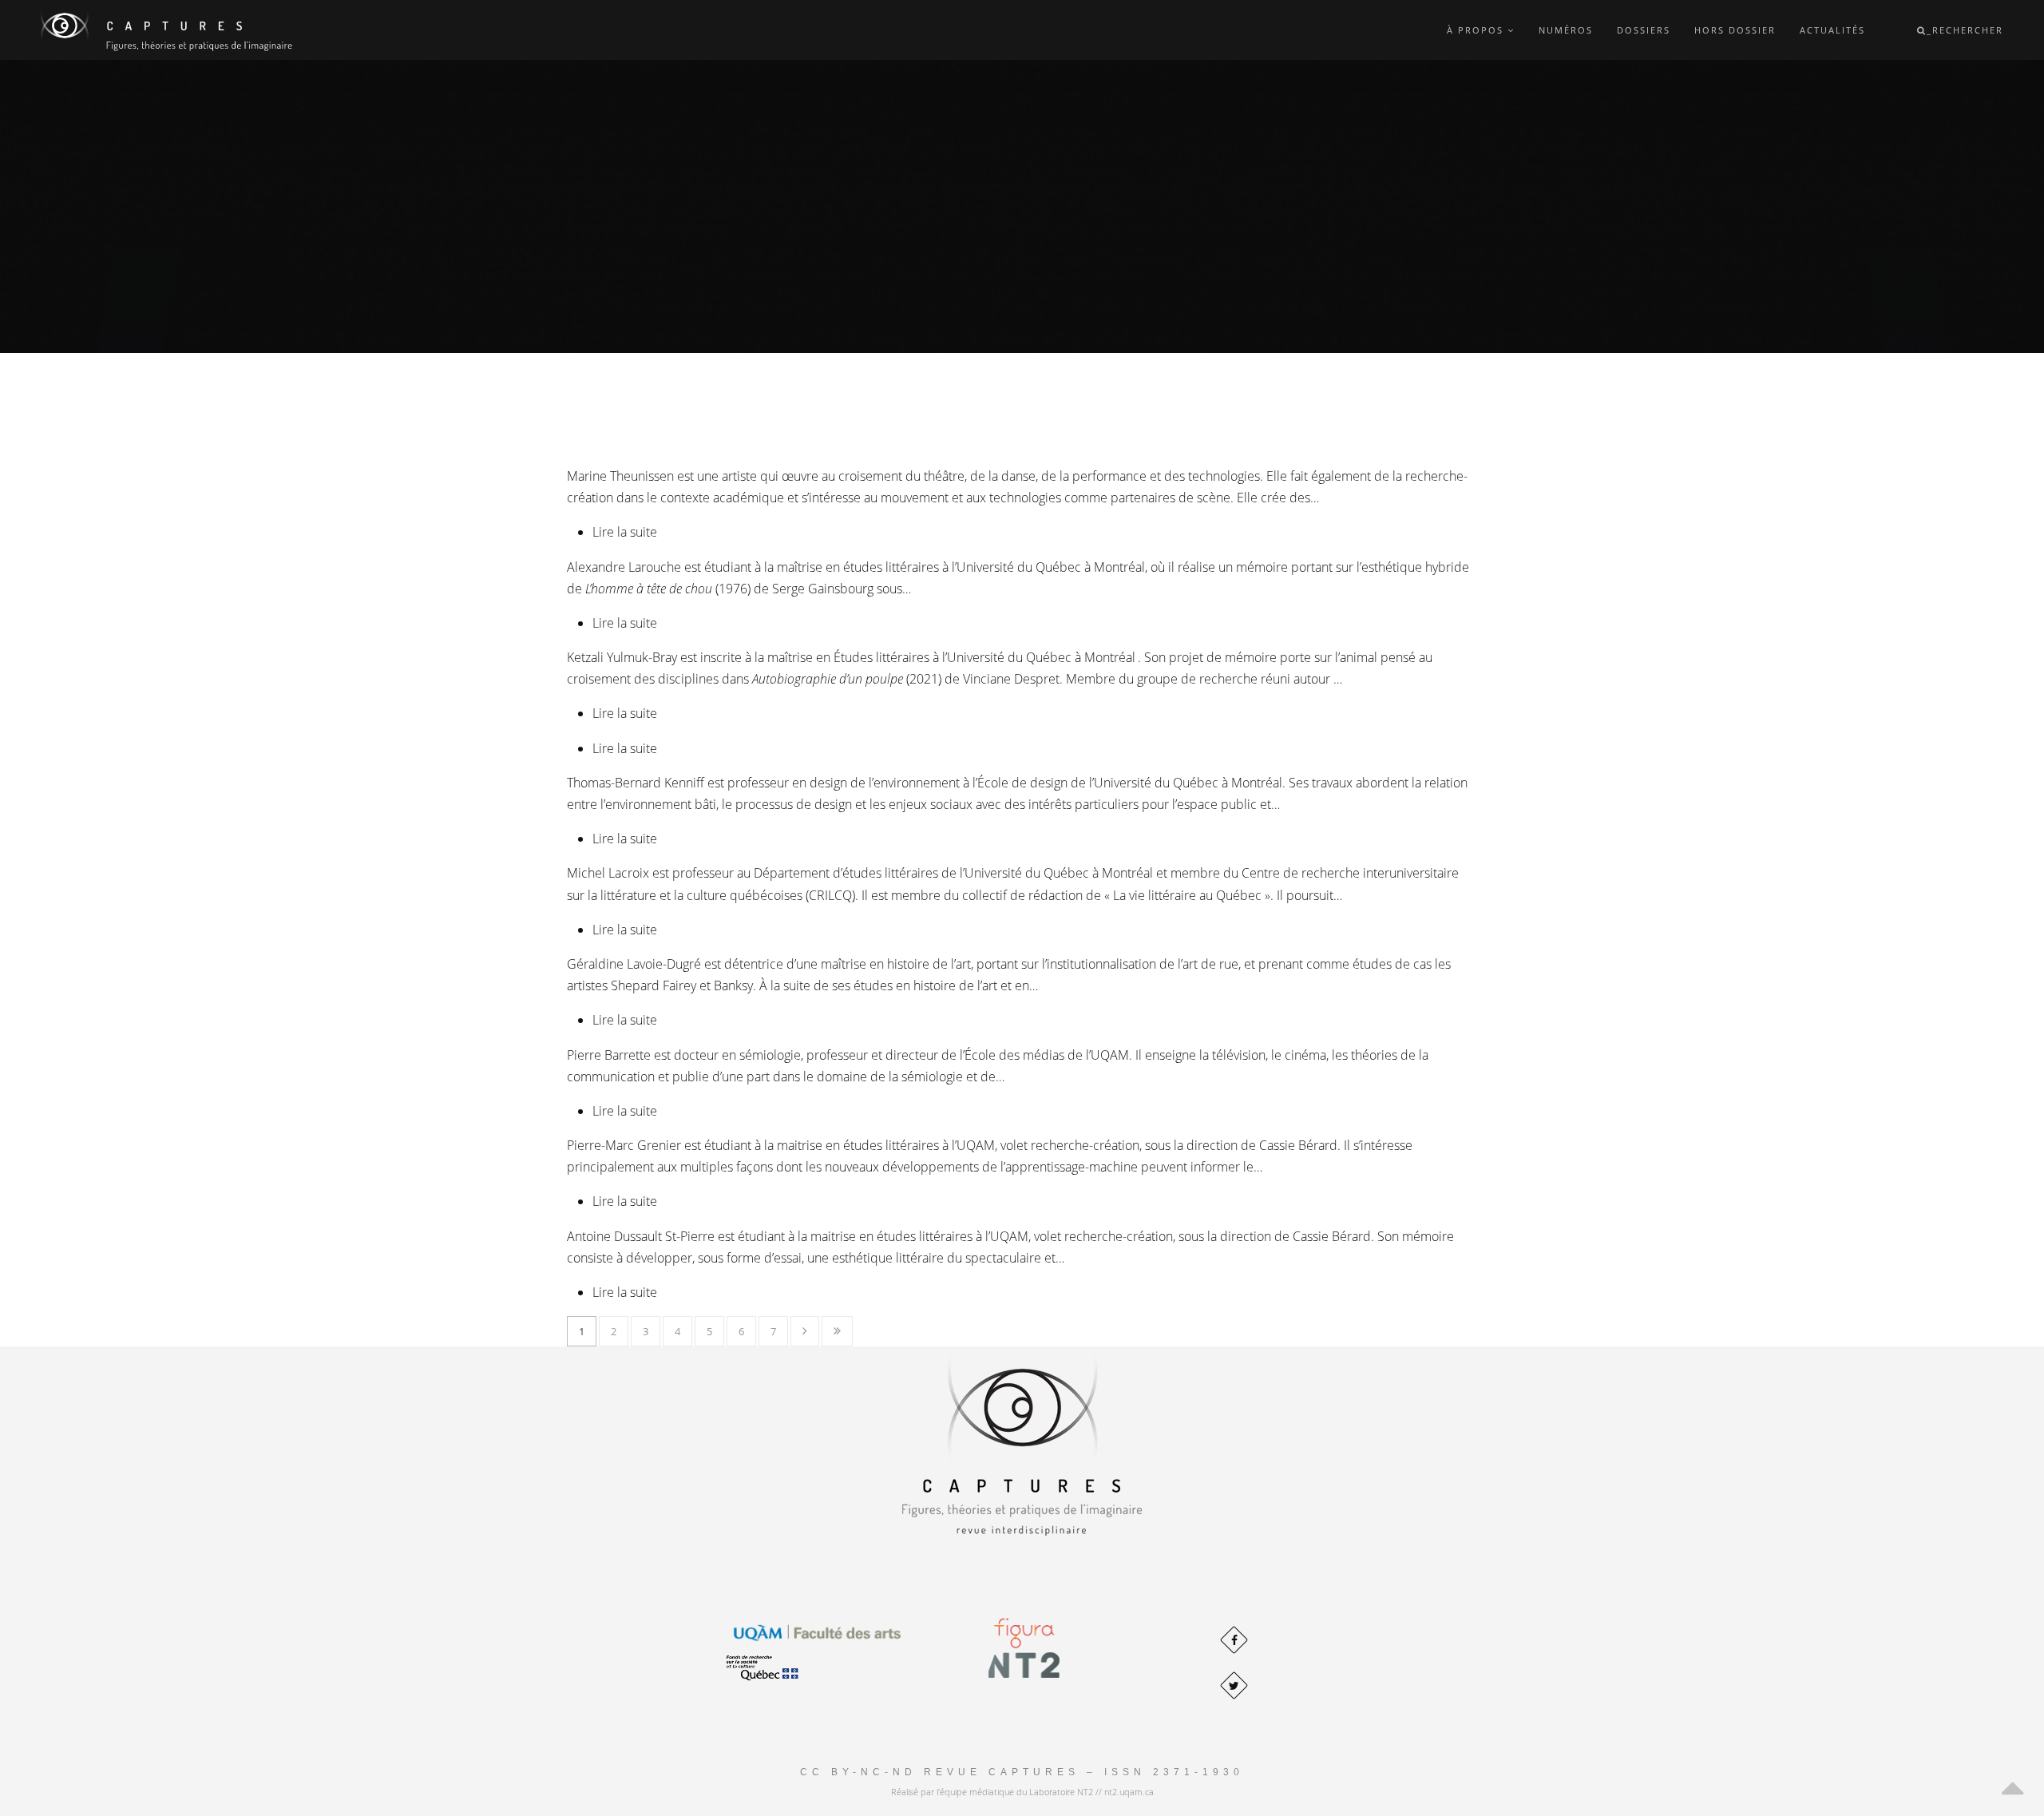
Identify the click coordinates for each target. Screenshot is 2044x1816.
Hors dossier (1735, 30)
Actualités (1832, 30)
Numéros (1566, 30)
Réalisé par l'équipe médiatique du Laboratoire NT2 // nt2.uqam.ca (1022, 1792)
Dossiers (1644, 30)
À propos (1477, 30)
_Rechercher (1965, 30)
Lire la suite (625, 532)
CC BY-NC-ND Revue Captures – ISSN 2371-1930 (1022, 1772)
